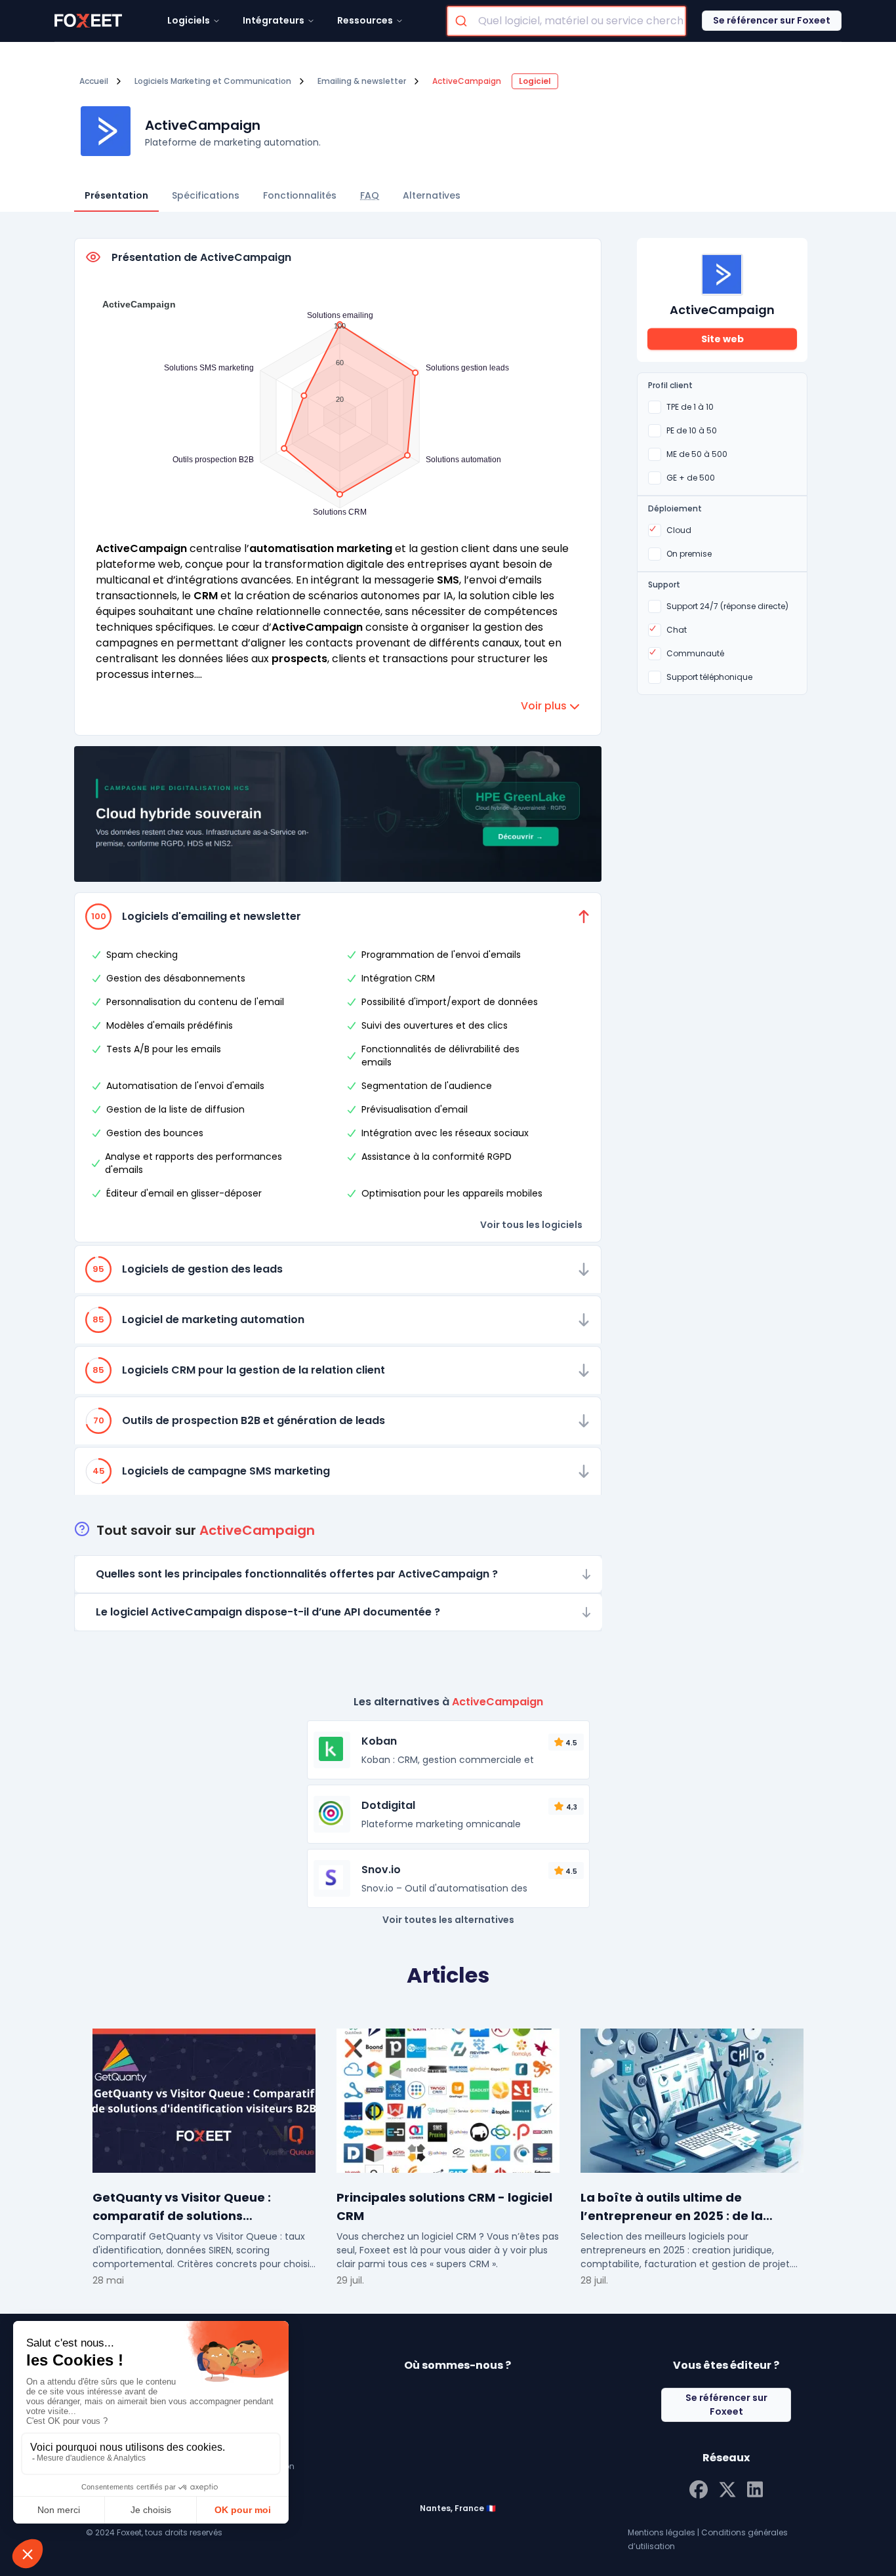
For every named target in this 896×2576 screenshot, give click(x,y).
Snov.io (381, 1870)
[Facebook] (699, 2488)
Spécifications (206, 195)
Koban (379, 1741)
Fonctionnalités (300, 195)
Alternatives (432, 195)
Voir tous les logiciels (531, 1225)
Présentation (116, 195)
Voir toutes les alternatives (448, 1920)
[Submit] (463, 21)
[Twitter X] (727, 2488)
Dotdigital (388, 1805)
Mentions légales (662, 2532)
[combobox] (566, 21)
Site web (723, 339)
